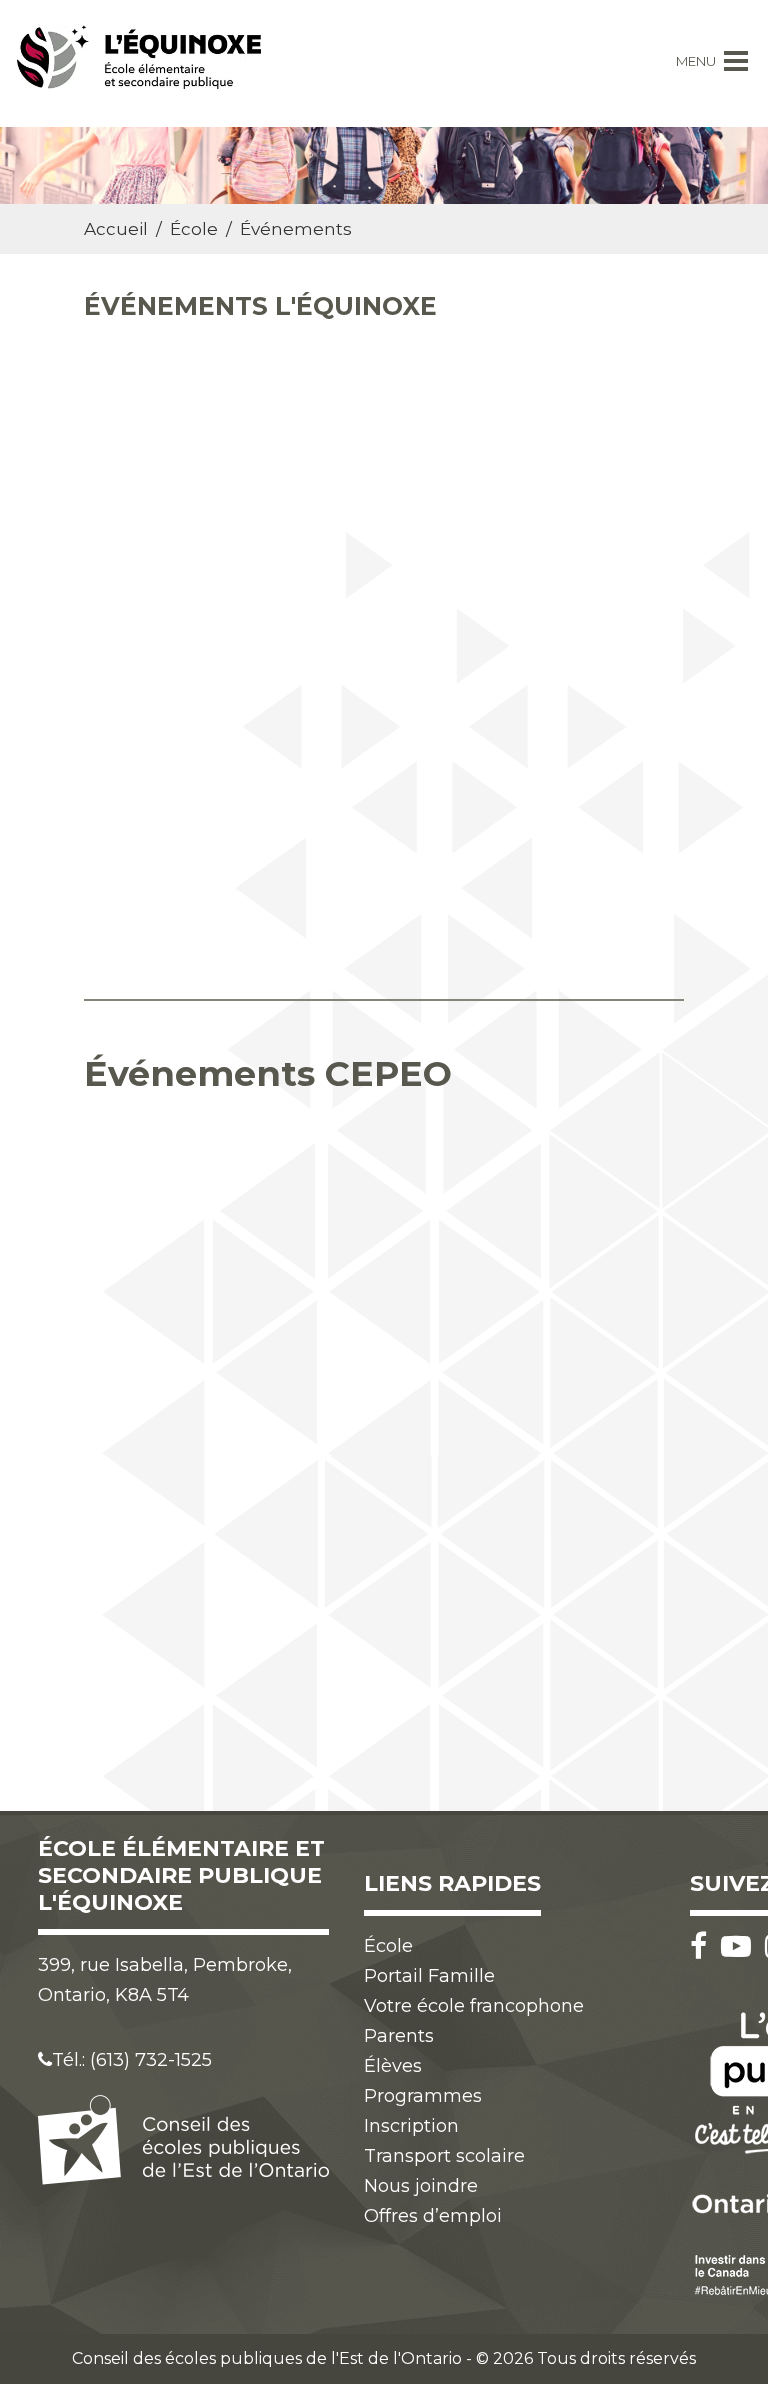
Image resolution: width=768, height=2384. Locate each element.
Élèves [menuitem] (393, 2066)
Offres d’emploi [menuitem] (433, 2216)
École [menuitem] (388, 1946)
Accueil (116, 229)
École (194, 229)
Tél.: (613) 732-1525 (132, 2060)
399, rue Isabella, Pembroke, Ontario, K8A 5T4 (165, 1980)
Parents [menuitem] (399, 2036)
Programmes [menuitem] (423, 2096)
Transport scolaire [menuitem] (444, 2156)
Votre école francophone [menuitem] (474, 2006)
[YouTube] (741, 1946)
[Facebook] (703, 1946)
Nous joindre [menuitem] (421, 2186)
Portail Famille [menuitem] (429, 1976)
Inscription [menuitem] (411, 2126)
